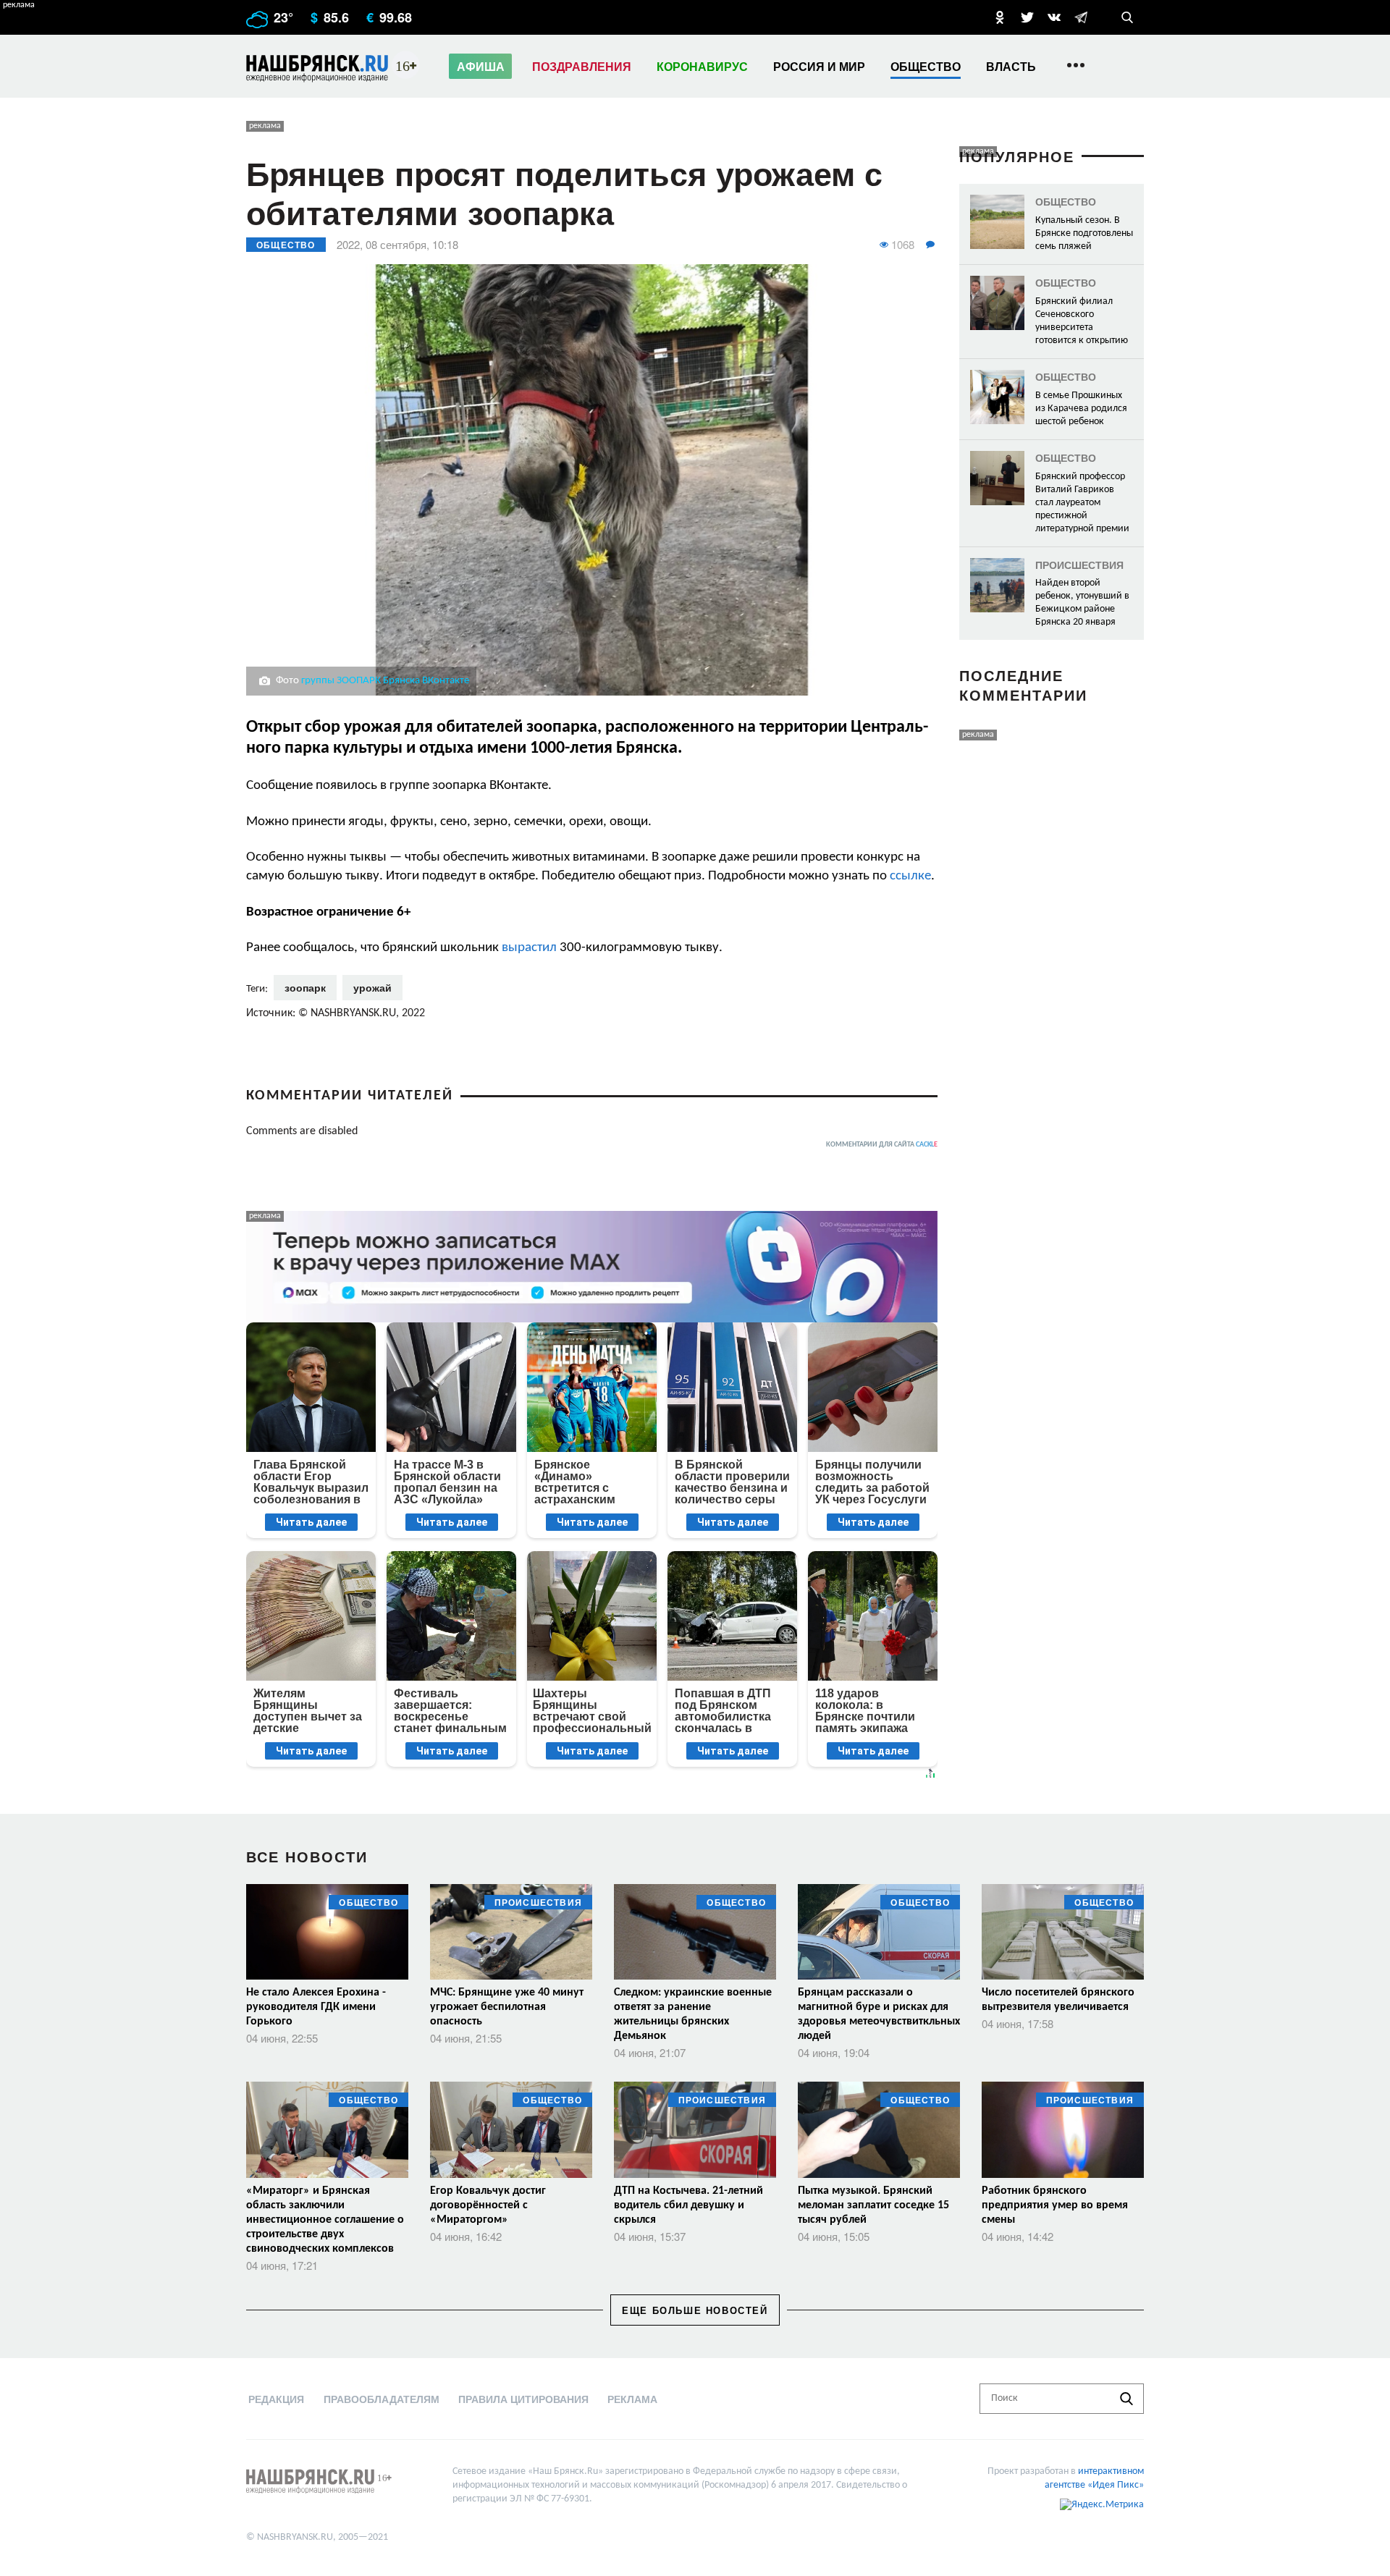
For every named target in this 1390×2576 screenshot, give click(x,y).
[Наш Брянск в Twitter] (1027, 17)
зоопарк (305, 987)
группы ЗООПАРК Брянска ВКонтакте (385, 681)
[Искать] (1126, 2399)
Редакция (276, 2399)
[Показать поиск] (1127, 17)
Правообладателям (382, 2399)
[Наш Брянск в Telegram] (1081, 17)
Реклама (632, 2399)
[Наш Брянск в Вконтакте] (1054, 17)
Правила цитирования (523, 2399)
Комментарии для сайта (882, 1145)
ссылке (910, 876)
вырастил (529, 948)
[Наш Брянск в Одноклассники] (1000, 17)
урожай (372, 987)
